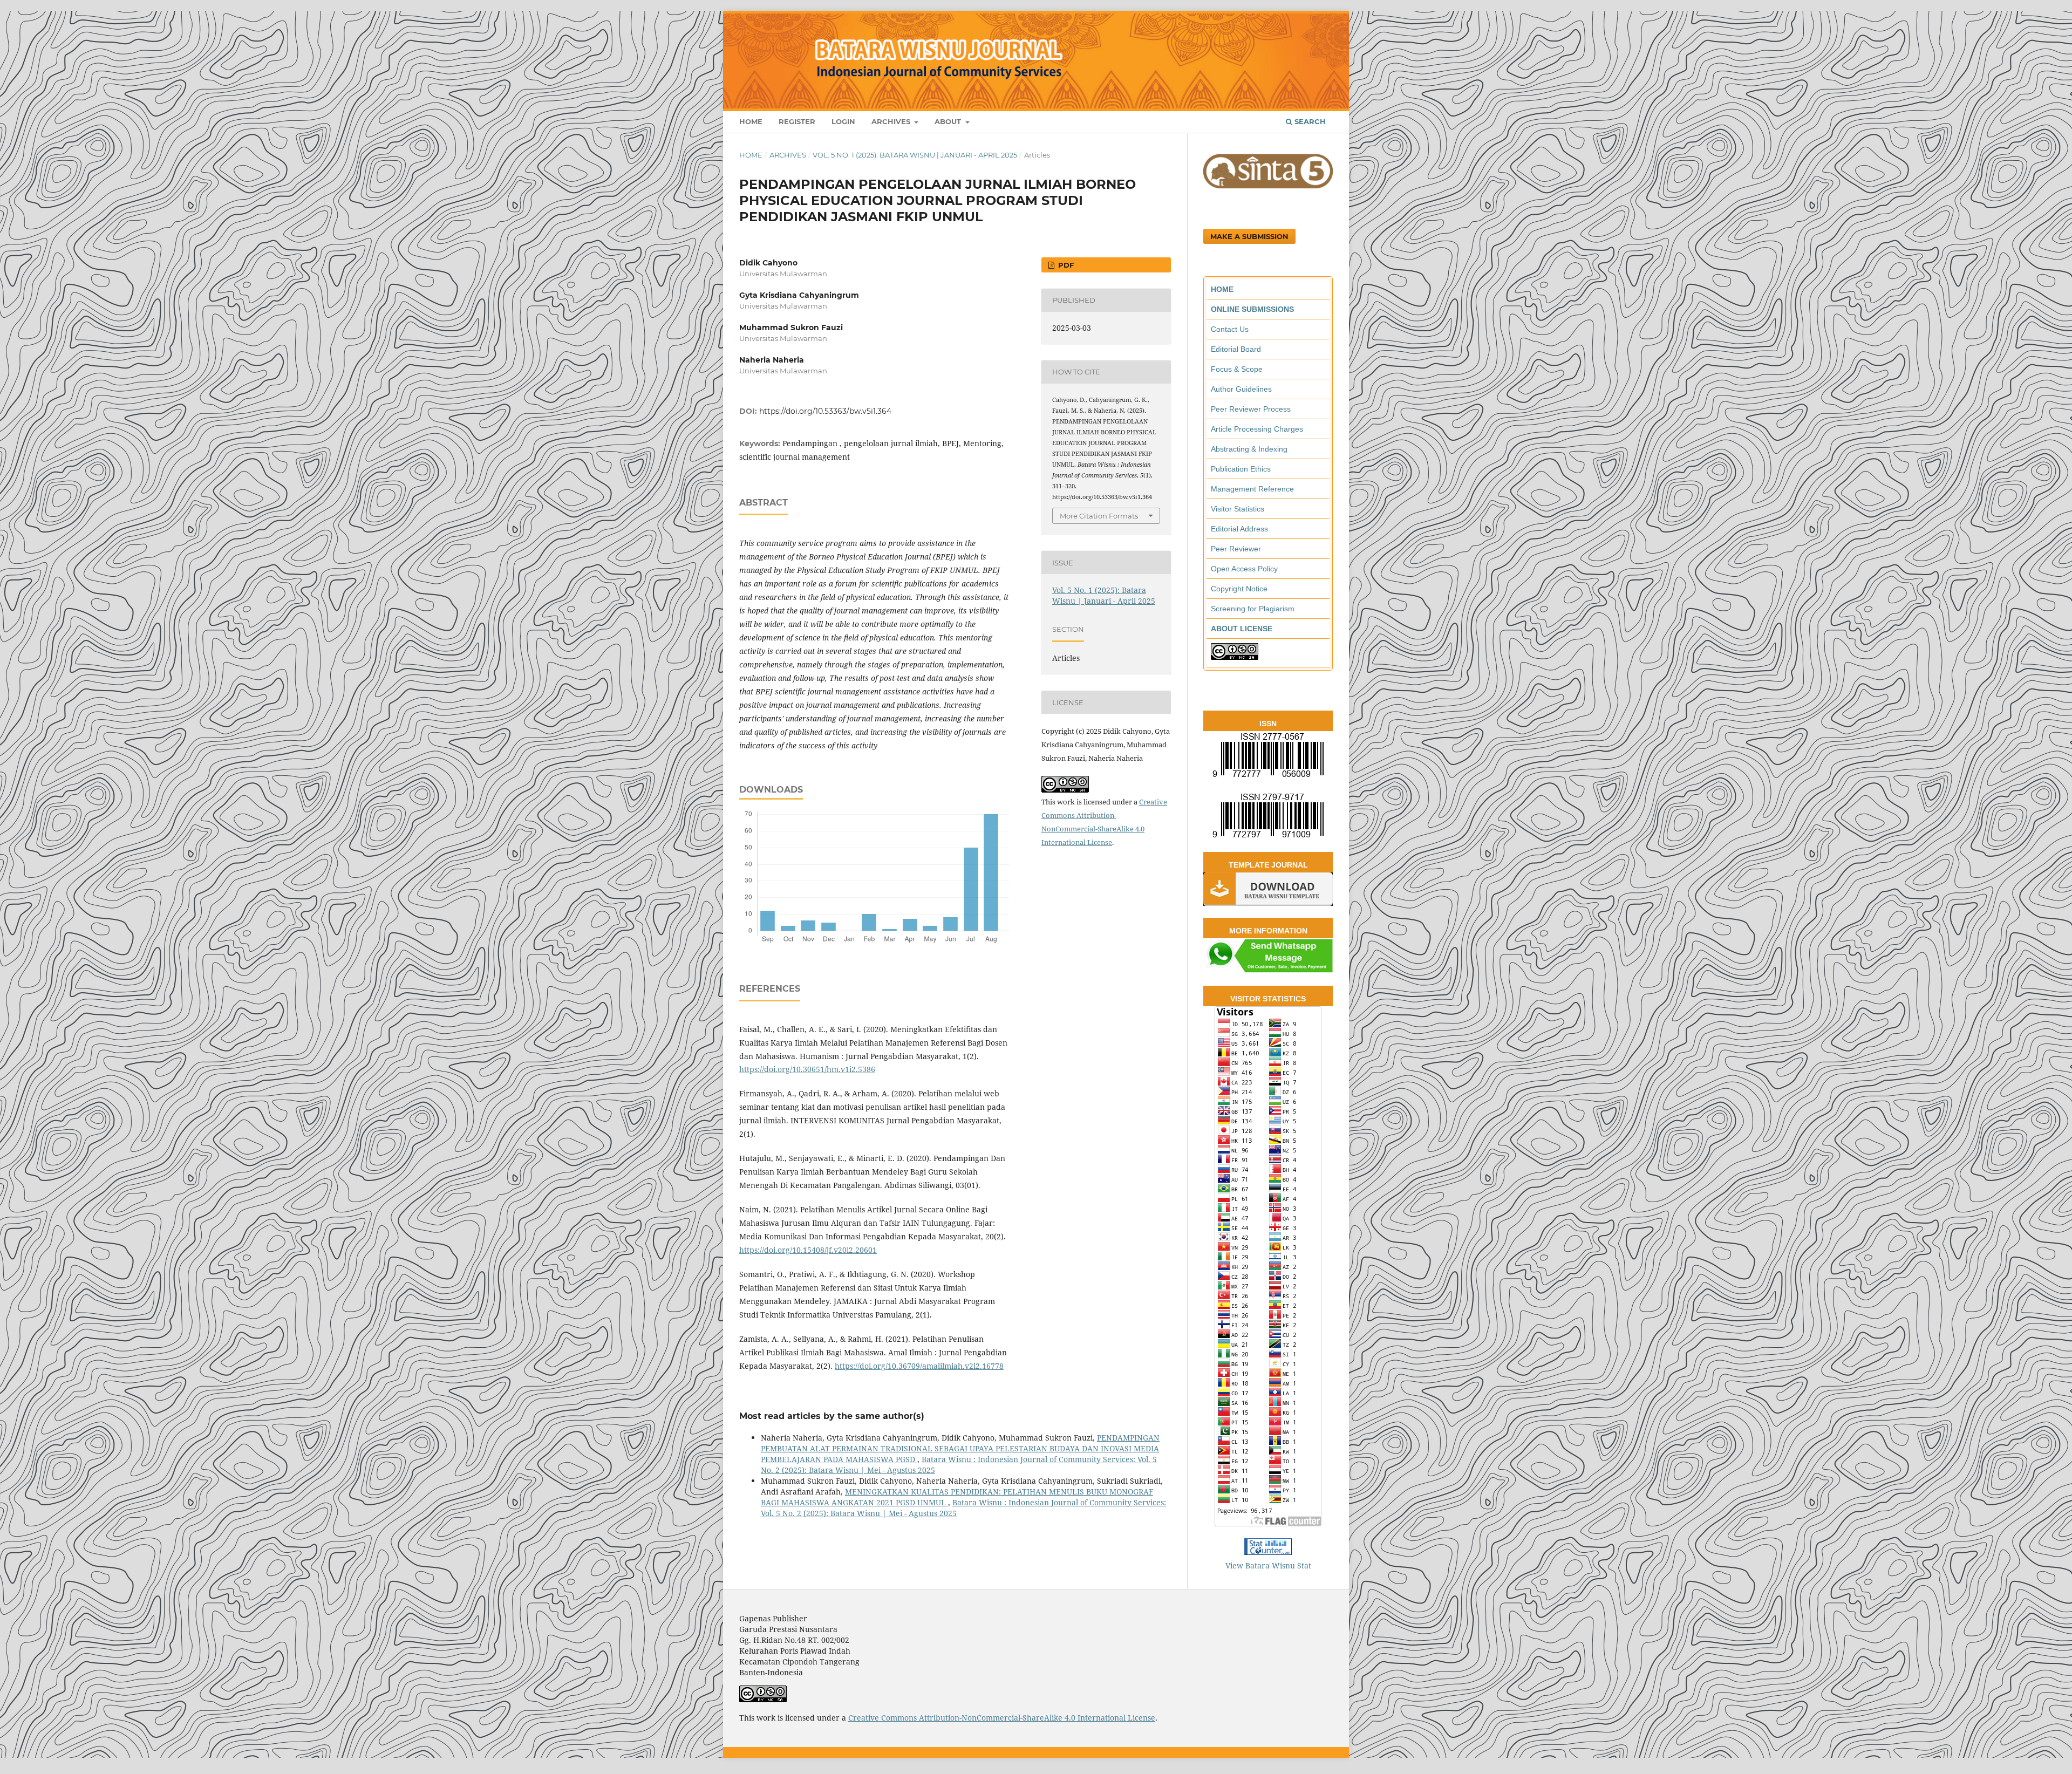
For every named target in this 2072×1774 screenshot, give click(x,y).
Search (1309, 121)
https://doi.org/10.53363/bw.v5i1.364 (825, 411)
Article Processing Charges (1257, 429)
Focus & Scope (1237, 369)
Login (843, 121)
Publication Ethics (1241, 469)
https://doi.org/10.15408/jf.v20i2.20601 (808, 1250)
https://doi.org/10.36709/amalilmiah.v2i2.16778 (919, 1366)
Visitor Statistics (1238, 509)
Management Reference (1252, 489)
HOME (1222, 289)
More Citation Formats (1099, 516)
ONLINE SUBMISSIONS (1252, 309)
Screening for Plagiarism (1253, 609)
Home (751, 121)
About (949, 121)
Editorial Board (1236, 349)
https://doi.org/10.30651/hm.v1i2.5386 (807, 1069)
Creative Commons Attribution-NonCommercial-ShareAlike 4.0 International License (1002, 1718)
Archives (892, 121)
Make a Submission (1249, 236)
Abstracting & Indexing (1249, 449)
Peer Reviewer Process (1251, 409)
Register (797, 121)
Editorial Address (1239, 529)
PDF (1065, 265)
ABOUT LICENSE (1242, 629)
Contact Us (1230, 329)
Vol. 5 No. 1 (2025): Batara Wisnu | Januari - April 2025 (915, 155)
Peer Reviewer (1236, 549)
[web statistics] (1268, 1552)
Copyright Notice (1239, 589)
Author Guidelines (1241, 389)
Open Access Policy (1244, 569)
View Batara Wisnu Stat (1268, 1565)
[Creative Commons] (1235, 657)
